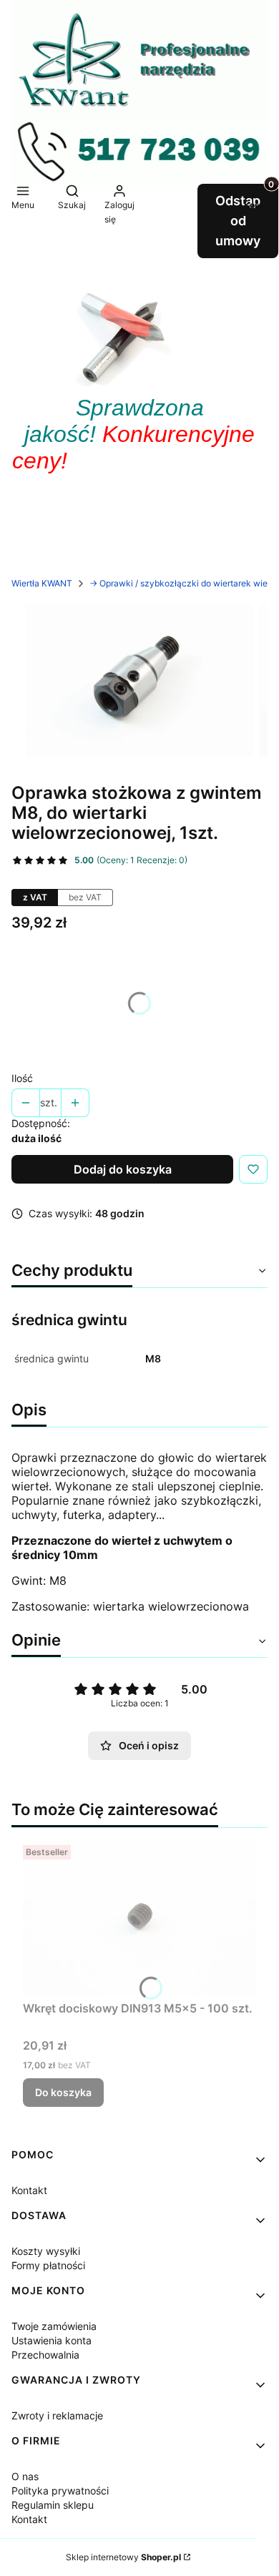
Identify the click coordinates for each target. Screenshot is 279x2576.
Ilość (22, 1078)
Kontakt (29, 2190)
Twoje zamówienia (54, 2326)
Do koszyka (63, 2092)
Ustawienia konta (52, 2340)
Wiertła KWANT (42, 583)
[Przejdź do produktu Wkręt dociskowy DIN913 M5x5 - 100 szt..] (139, 1917)
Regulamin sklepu (53, 2505)
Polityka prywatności (60, 2491)
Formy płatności (48, 2265)
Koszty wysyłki (46, 2251)
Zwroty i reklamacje (57, 2415)
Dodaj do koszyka (123, 1169)
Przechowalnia (45, 2355)
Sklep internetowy (123, 2557)
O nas (25, 2476)
